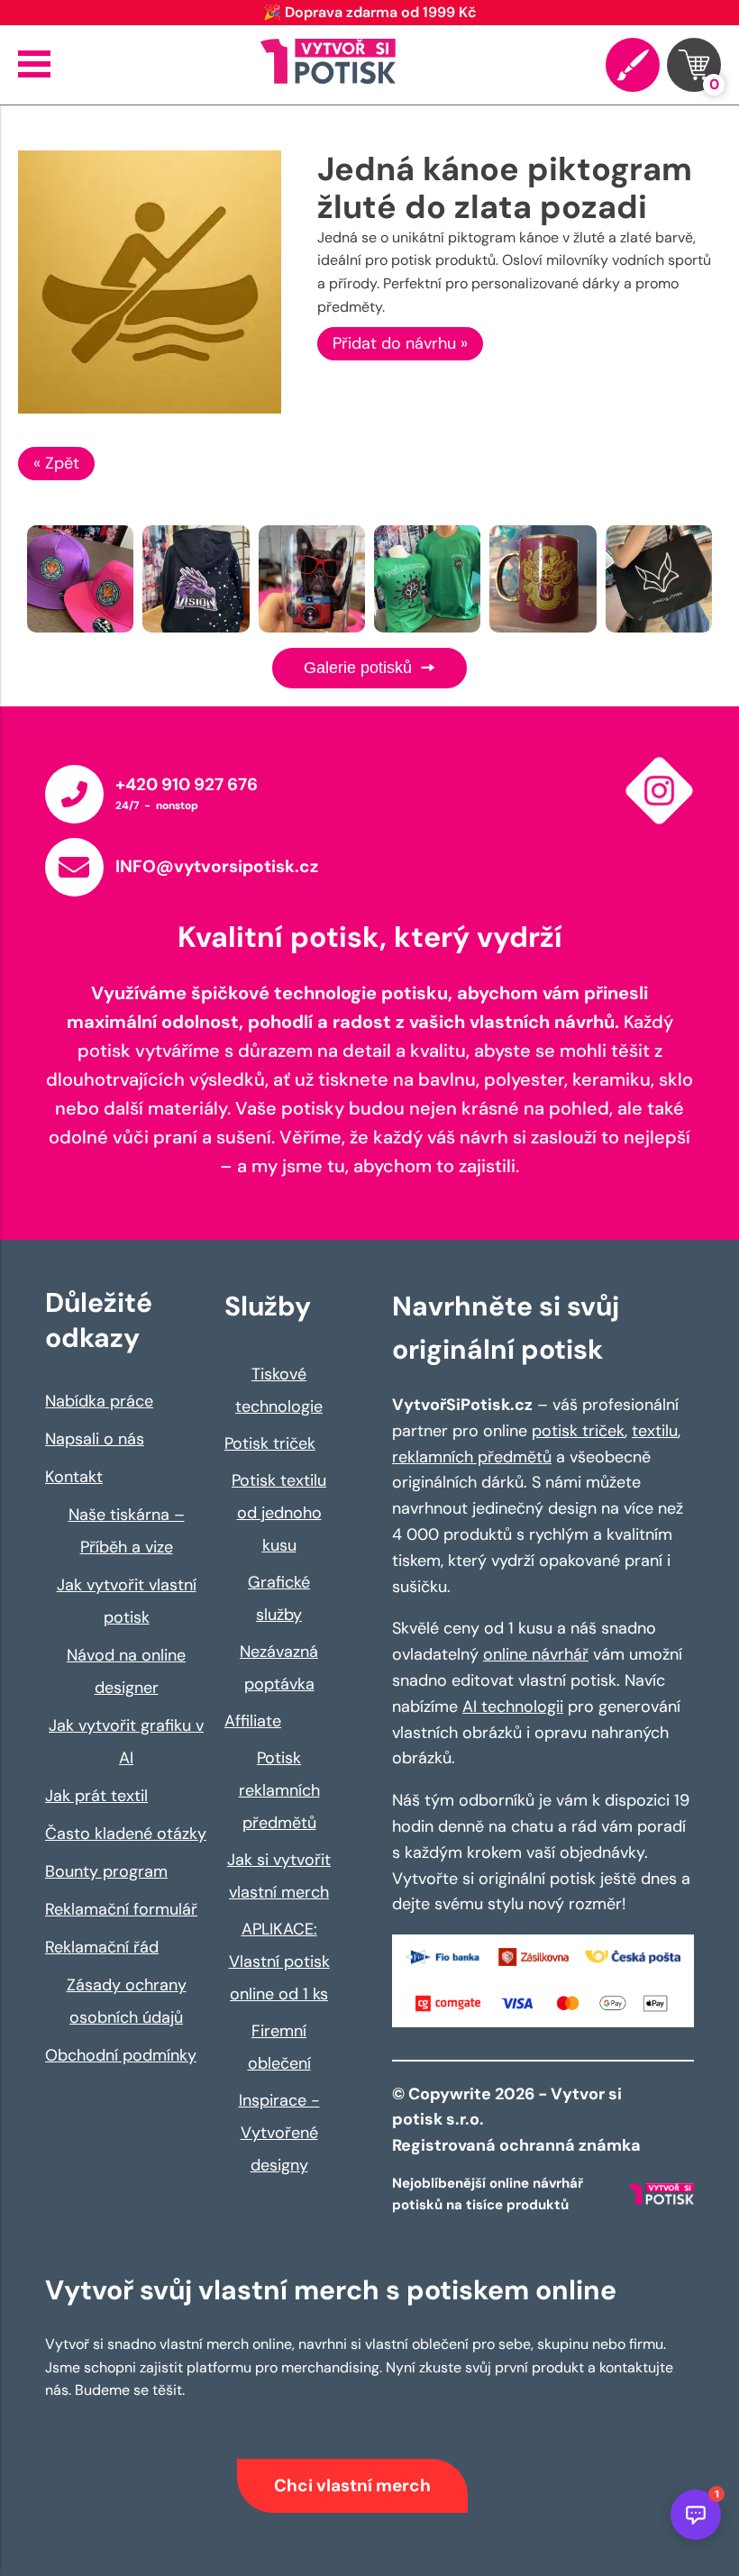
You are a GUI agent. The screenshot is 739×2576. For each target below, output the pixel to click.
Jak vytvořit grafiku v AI (126, 1742)
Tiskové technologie (279, 1390)
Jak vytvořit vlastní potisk (127, 1601)
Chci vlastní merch (352, 2485)
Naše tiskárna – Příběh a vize (127, 1531)
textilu (655, 1431)
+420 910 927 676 (187, 784)
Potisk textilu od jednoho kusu (279, 1513)
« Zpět (56, 463)
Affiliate (253, 1721)
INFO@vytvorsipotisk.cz (217, 866)
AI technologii (513, 1707)
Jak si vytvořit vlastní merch (279, 1876)
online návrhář (536, 1654)
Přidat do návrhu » (400, 343)
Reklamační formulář (121, 1909)
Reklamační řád (102, 1947)
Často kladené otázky (126, 1834)
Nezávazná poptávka (279, 1668)
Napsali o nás (95, 1439)
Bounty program (106, 1871)
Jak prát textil (96, 1796)
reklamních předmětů (472, 1457)
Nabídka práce (99, 1401)
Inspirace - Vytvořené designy (279, 2133)
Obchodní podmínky (121, 2055)
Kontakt (74, 1477)
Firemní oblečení (279, 2047)
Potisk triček (270, 1443)
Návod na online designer (126, 1671)
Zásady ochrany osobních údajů (127, 2001)
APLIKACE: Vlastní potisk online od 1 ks (279, 1962)
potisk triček (578, 1431)
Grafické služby (279, 1598)
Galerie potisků (360, 668)
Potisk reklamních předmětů (279, 1790)
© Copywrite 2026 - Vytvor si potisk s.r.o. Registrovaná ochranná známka (518, 2120)
